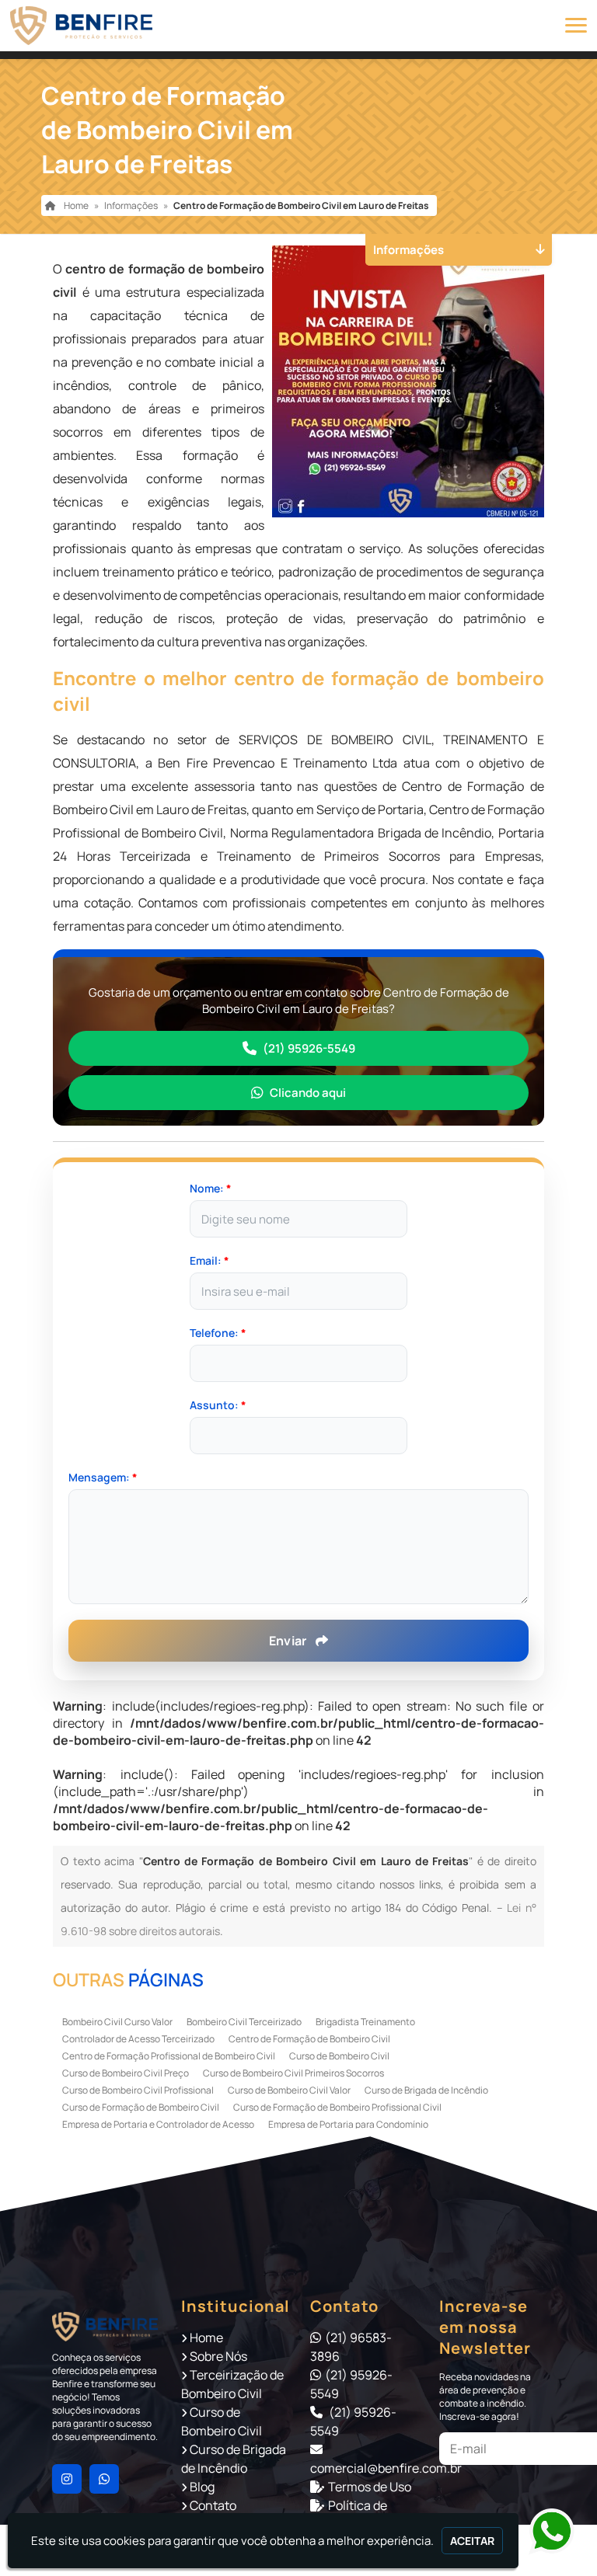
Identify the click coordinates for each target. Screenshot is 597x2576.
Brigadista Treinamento (365, 2022)
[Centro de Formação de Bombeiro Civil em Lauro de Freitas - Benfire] (81, 26)
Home (206, 2338)
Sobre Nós (218, 2356)
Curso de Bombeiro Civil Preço (126, 2073)
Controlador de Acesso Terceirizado (138, 2039)
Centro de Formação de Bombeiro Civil (309, 2039)
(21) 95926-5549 (309, 1048)
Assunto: (218, 1405)
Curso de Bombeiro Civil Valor (289, 2090)
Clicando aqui (308, 1093)
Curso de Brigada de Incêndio (426, 2090)
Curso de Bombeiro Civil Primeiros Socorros (293, 2073)
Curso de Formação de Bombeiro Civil (141, 2107)
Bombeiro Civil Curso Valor (117, 2022)
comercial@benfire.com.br (386, 2468)
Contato (213, 2505)
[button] (576, 25)
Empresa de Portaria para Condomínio (348, 2124)
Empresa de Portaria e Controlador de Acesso (158, 2124)
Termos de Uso (370, 2487)
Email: (209, 1260)
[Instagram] (67, 2479)
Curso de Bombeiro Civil (339, 2056)
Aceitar (472, 2541)
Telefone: (218, 1333)
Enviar (289, 1641)
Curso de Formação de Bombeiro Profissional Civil (337, 2107)
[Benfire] (105, 2326)
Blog (202, 2487)
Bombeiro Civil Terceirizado (244, 2022)
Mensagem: (103, 1477)
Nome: (211, 1188)
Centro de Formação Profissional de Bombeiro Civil (169, 2056)
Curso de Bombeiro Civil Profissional (138, 2090)
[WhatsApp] (543, 2532)
